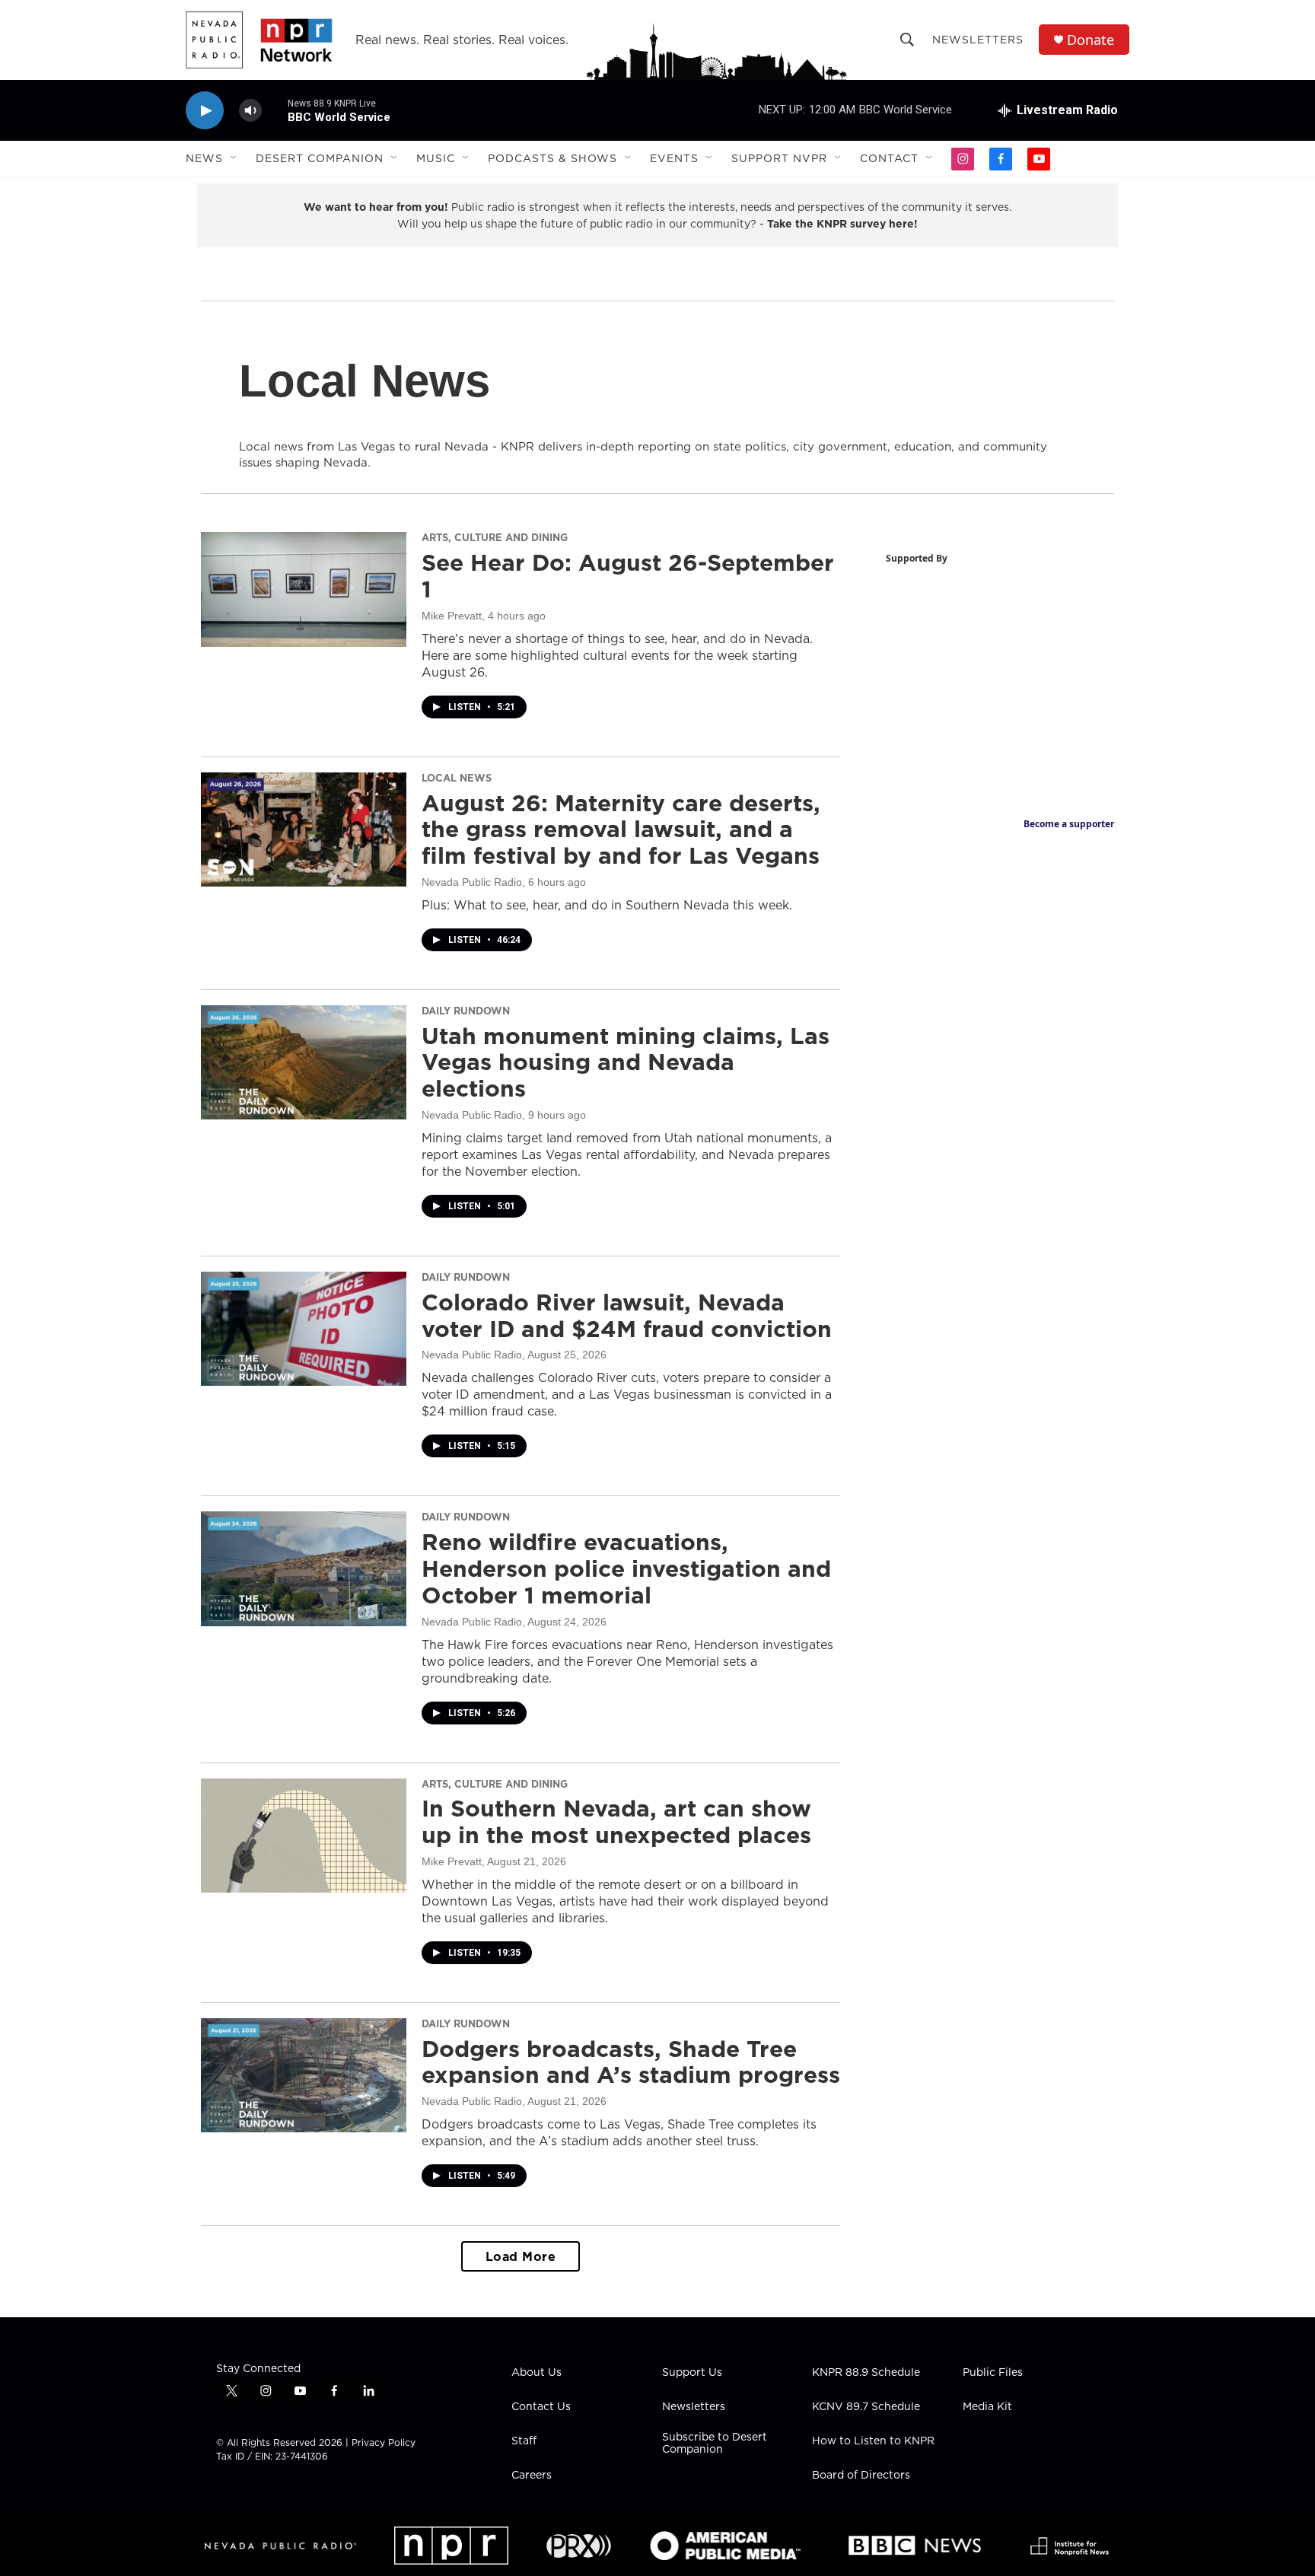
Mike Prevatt (452, 616)
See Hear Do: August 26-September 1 (628, 576)
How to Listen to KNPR (873, 2441)
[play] (205, 111)
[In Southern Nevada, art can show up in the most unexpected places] (304, 1836)
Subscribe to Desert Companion (715, 2444)
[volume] (250, 111)
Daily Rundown (466, 1011)
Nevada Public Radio (472, 882)
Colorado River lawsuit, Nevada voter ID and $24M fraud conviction (627, 1315)
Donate (1091, 40)
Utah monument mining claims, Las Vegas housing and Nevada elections (626, 1062)
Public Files (993, 2373)
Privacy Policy (384, 2442)
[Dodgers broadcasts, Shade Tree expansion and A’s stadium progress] (304, 2075)
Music (436, 158)
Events (674, 158)
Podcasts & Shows (552, 158)
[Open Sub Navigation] (234, 158)
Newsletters (978, 40)
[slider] (275, 110)
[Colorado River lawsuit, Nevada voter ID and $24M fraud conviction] (304, 1329)
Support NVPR (779, 158)
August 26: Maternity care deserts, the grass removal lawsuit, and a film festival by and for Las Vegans (621, 829)
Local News (457, 778)
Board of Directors (861, 2476)
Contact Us (541, 2407)
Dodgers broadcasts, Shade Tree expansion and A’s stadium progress (631, 2062)
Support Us (692, 2373)
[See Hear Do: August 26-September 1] (304, 589)
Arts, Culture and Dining (495, 537)
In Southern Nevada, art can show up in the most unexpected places (616, 1821)
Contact (889, 158)
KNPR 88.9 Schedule (866, 2373)
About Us (537, 2373)
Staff (524, 2441)
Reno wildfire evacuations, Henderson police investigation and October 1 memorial (626, 1568)
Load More (521, 2256)
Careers (532, 2476)
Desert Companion (320, 158)
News (204, 158)
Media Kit (987, 2407)
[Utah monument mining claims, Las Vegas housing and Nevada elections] (304, 1062)
